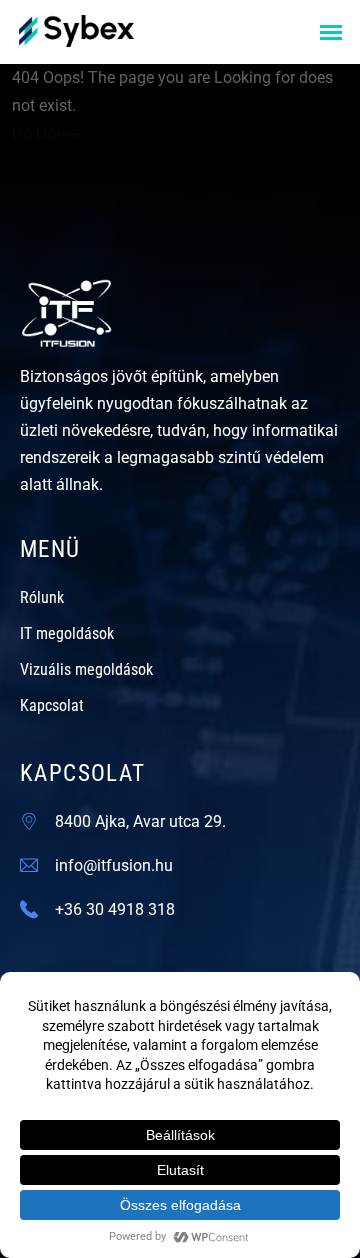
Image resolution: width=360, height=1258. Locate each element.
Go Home (45, 133)
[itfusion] (76, 29)
